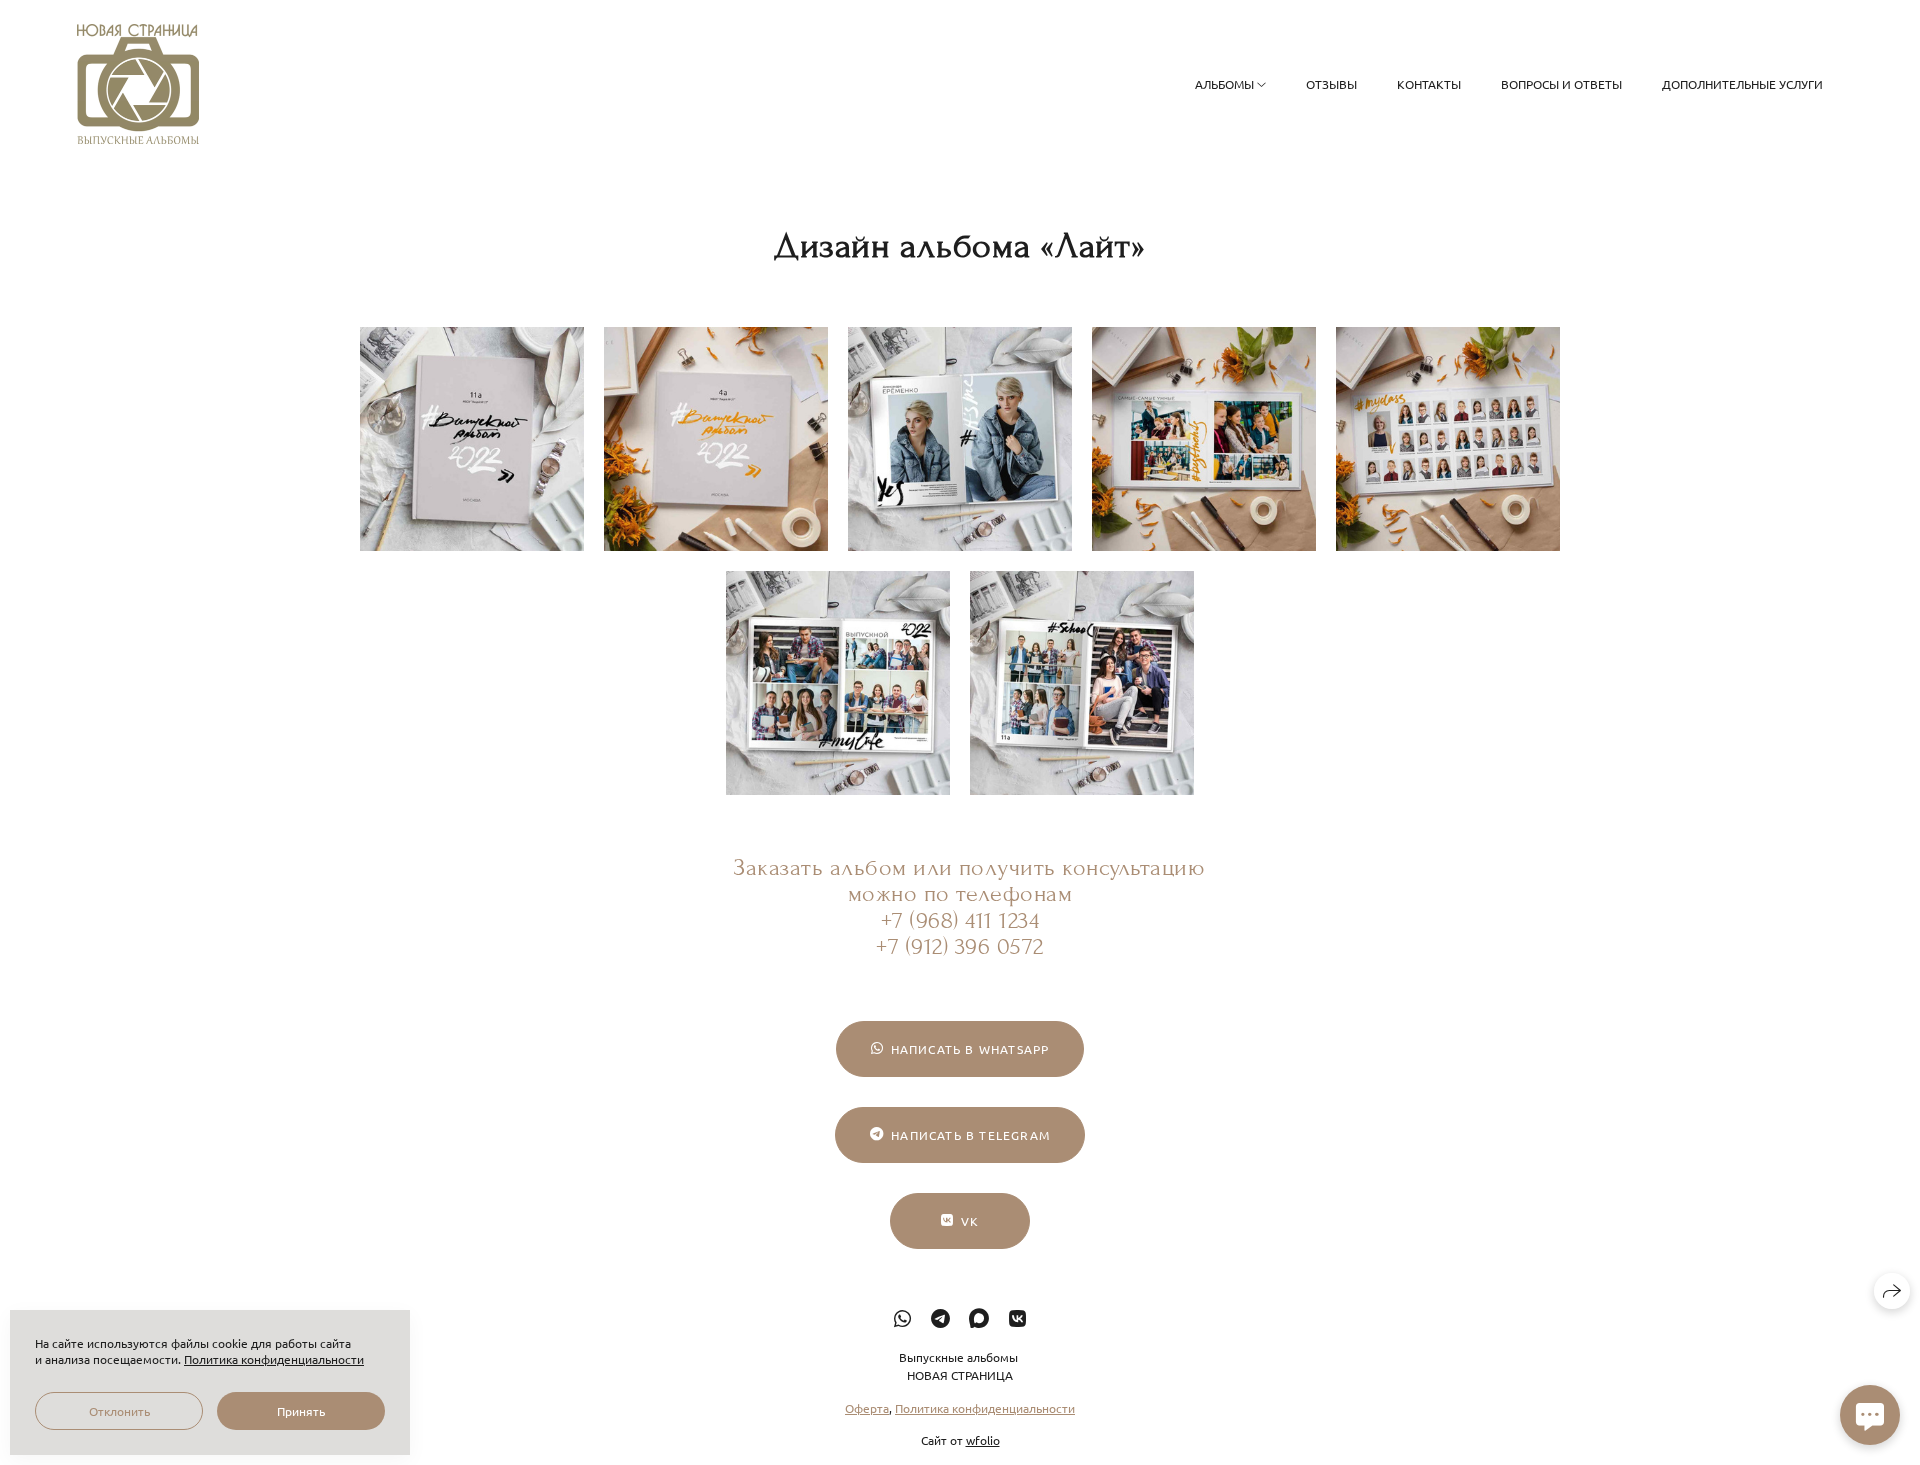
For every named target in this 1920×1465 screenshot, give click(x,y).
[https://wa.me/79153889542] (902, 1317)
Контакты (1429, 84)
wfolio (983, 1439)
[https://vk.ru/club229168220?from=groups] (1017, 1317)
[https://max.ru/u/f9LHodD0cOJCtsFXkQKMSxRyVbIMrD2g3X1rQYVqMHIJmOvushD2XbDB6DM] (979, 1317)
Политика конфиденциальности (985, 1407)
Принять (301, 1411)
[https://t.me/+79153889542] (940, 1317)
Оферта (867, 1407)
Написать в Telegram (970, 1135)
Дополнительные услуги (1742, 84)
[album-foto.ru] (138, 83)
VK (970, 1221)
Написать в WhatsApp (970, 1049)
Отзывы (1331, 84)
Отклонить (119, 1411)
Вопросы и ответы (1561, 84)
